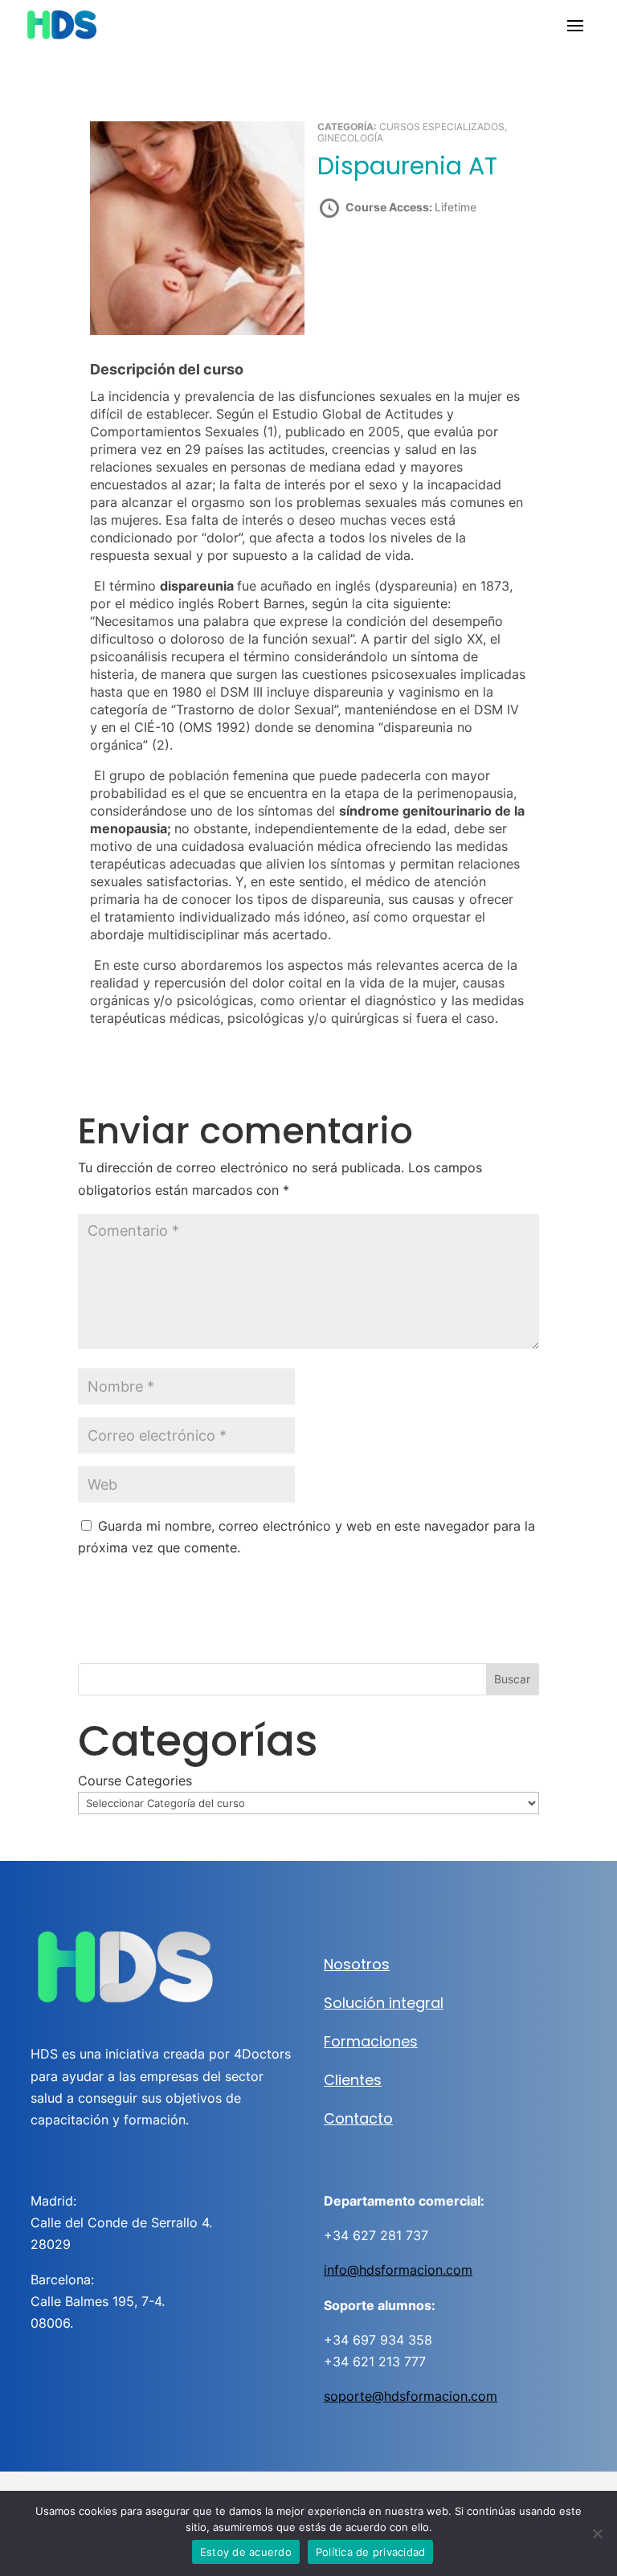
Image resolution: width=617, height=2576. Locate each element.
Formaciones (371, 2041)
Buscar (512, 1679)
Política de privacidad (371, 2552)
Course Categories (135, 1781)
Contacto (358, 2118)
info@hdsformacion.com (398, 2270)
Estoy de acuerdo (246, 2552)
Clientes (353, 2080)
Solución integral (384, 2003)
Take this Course (405, 264)
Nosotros (357, 1964)
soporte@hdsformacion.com (411, 2396)
